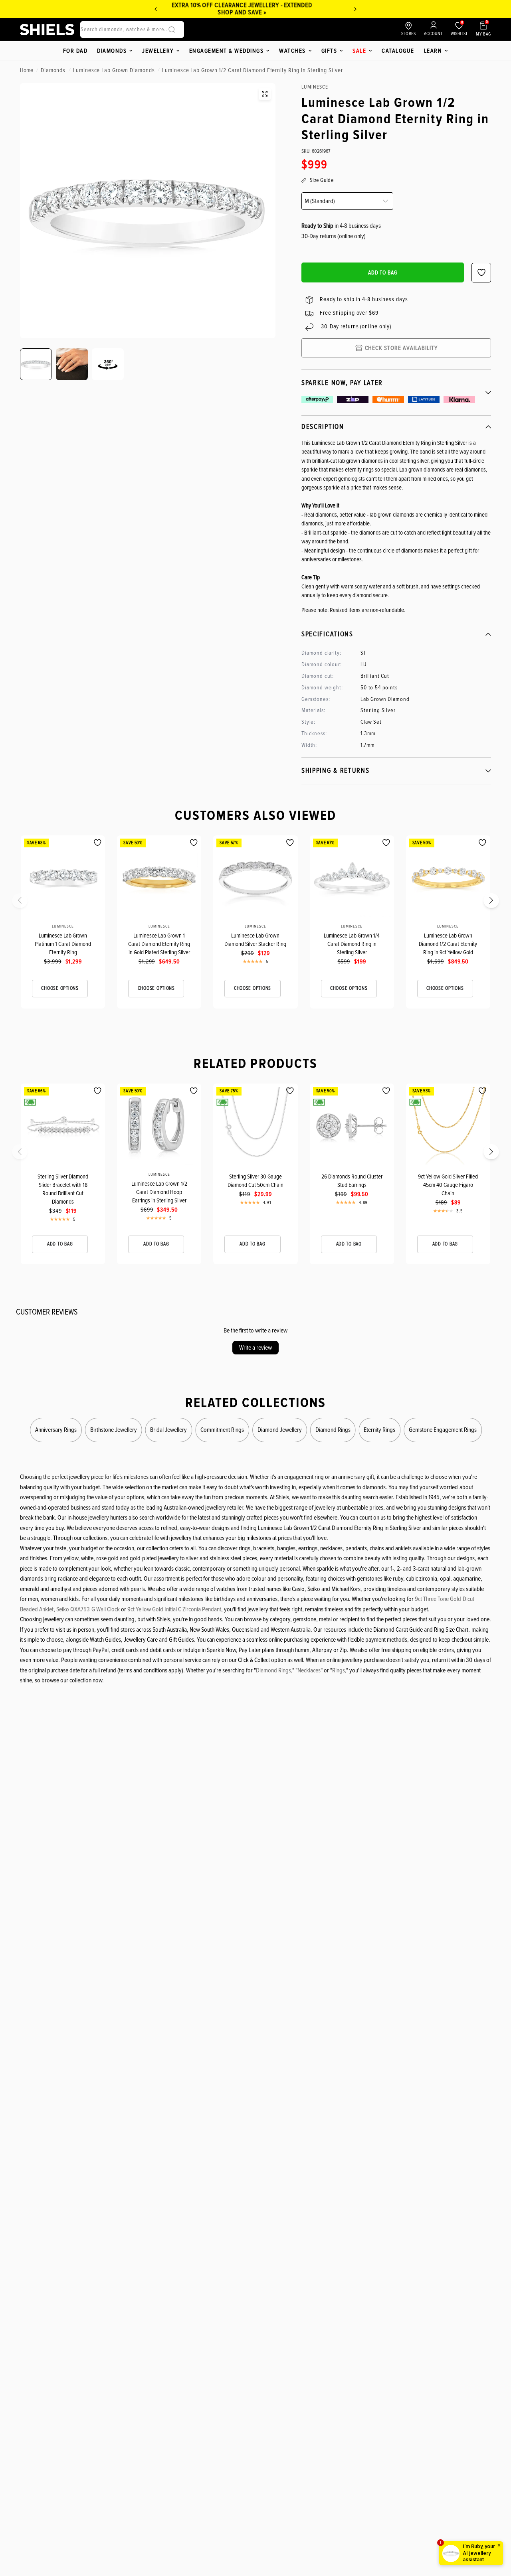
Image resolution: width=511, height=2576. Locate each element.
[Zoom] (265, 94)
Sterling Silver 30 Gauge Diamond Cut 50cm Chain (255, 1181)
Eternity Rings (379, 1430)
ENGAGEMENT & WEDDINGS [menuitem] (227, 51)
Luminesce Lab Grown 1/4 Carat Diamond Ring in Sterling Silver (352, 944)
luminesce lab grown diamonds (114, 70)
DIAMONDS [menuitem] (112, 51)
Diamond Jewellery (280, 1430)
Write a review (255, 1348)
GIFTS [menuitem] (329, 51)
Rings (339, 1670)
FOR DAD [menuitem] (75, 51)
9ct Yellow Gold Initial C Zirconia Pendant (174, 1609)
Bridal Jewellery (168, 1430)
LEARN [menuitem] (433, 51)
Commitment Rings (222, 1430)
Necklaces (309, 1670)
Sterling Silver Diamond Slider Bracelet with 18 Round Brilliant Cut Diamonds (63, 1189)
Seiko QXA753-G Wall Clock (88, 1609)
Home (27, 70)
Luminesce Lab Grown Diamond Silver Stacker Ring (255, 940)
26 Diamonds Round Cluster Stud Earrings (352, 1181)
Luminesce (63, 926)
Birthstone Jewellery (114, 1430)
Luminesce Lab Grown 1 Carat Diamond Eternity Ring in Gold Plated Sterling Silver (159, 944)
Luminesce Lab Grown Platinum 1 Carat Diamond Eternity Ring (63, 944)
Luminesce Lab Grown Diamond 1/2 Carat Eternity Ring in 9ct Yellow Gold (448, 944)
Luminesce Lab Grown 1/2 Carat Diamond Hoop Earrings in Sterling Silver (159, 1192)
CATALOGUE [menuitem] (398, 51)
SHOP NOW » (256, 12)
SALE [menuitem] (359, 51)
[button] (25, 903)
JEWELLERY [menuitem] (158, 51)
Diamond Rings (333, 1430)
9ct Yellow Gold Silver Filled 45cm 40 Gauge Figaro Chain (448, 1185)
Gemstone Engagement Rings (443, 1430)
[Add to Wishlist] (98, 843)
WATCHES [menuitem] (292, 51)
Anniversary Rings (56, 1430)
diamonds (53, 70)
